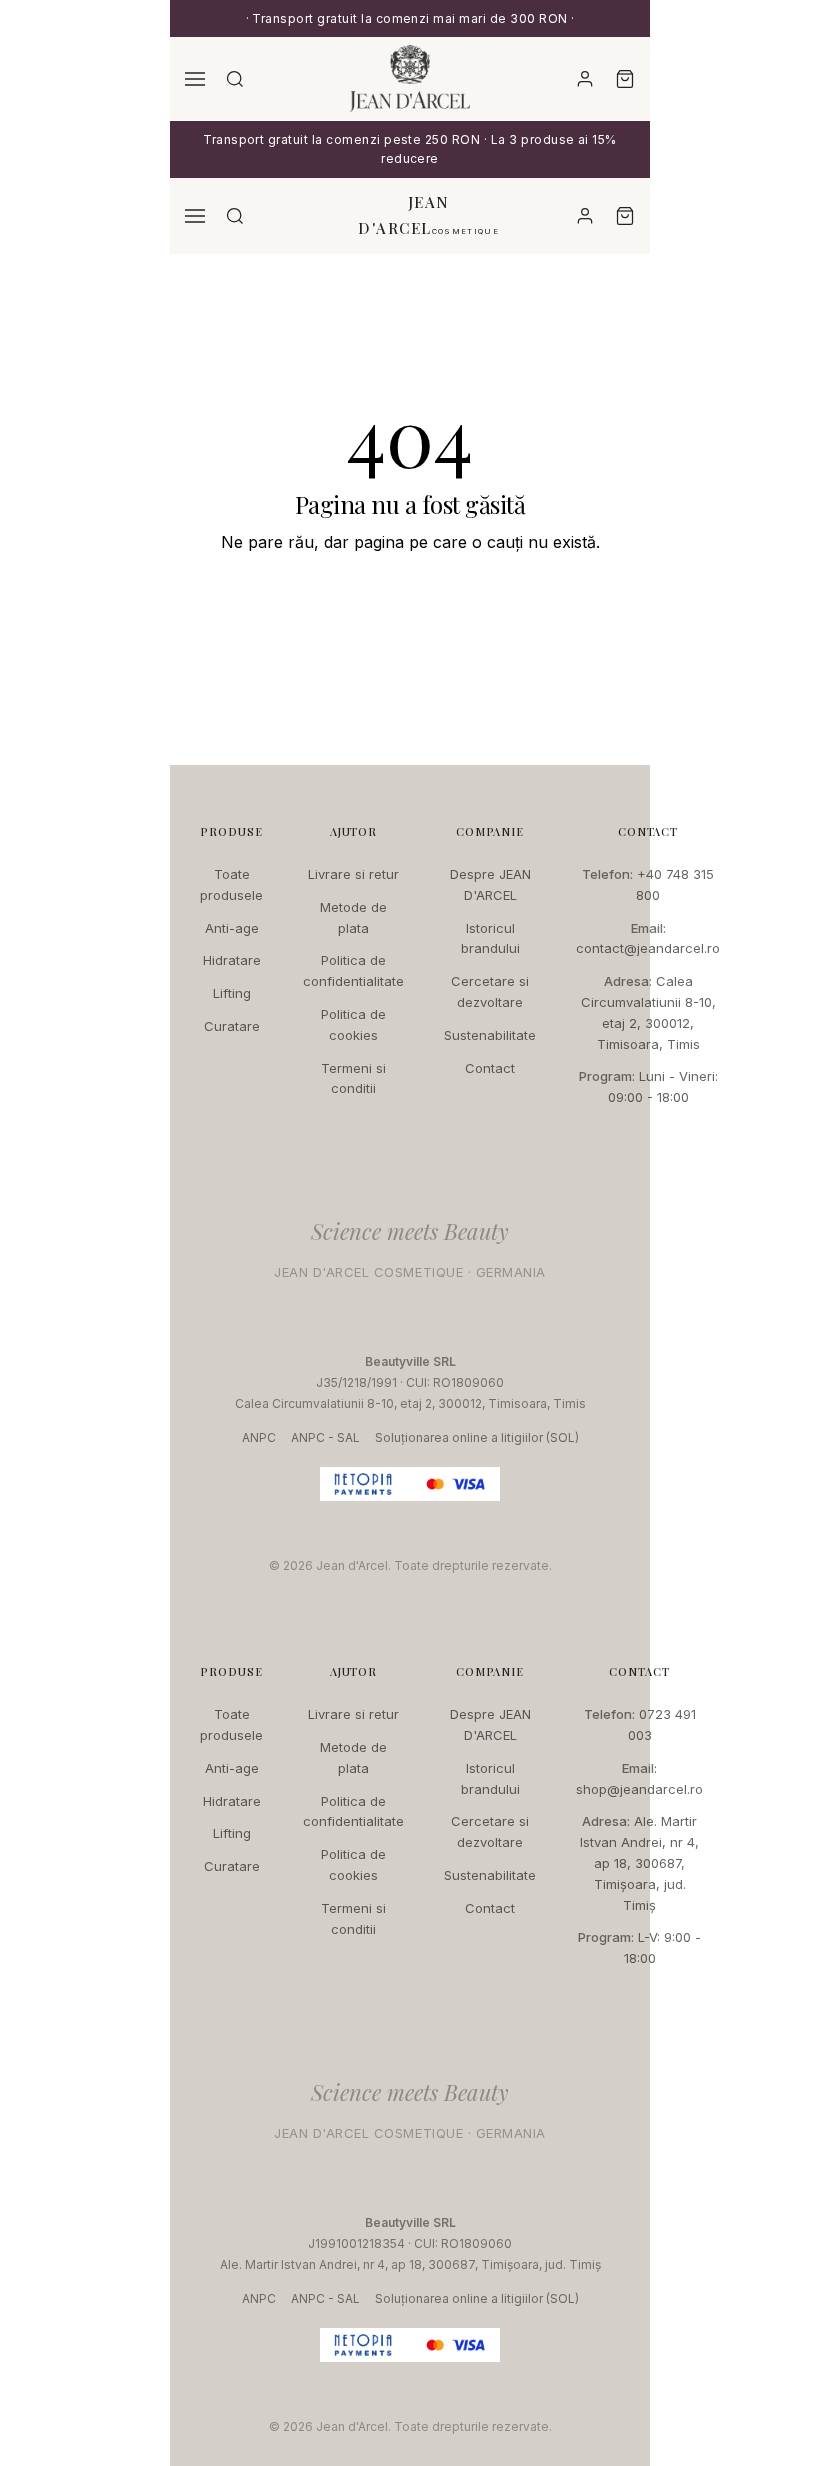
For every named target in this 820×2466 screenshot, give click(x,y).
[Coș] (625, 79)
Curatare (232, 1026)
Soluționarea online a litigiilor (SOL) (477, 1437)
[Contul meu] (585, 79)
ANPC (259, 1437)
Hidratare (232, 960)
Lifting (232, 993)
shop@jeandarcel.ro (639, 1789)
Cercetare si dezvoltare (490, 991)
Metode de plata (353, 917)
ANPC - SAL (325, 1437)
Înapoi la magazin (410, 602)
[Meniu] (195, 79)
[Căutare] (235, 79)
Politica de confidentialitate (353, 970)
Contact (490, 1068)
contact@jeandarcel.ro (648, 948)
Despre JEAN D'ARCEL (490, 884)
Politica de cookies (353, 1024)
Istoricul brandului (490, 938)
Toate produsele (231, 884)
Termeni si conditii (353, 1078)
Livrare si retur (353, 874)
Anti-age (232, 928)
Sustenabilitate (490, 1035)
